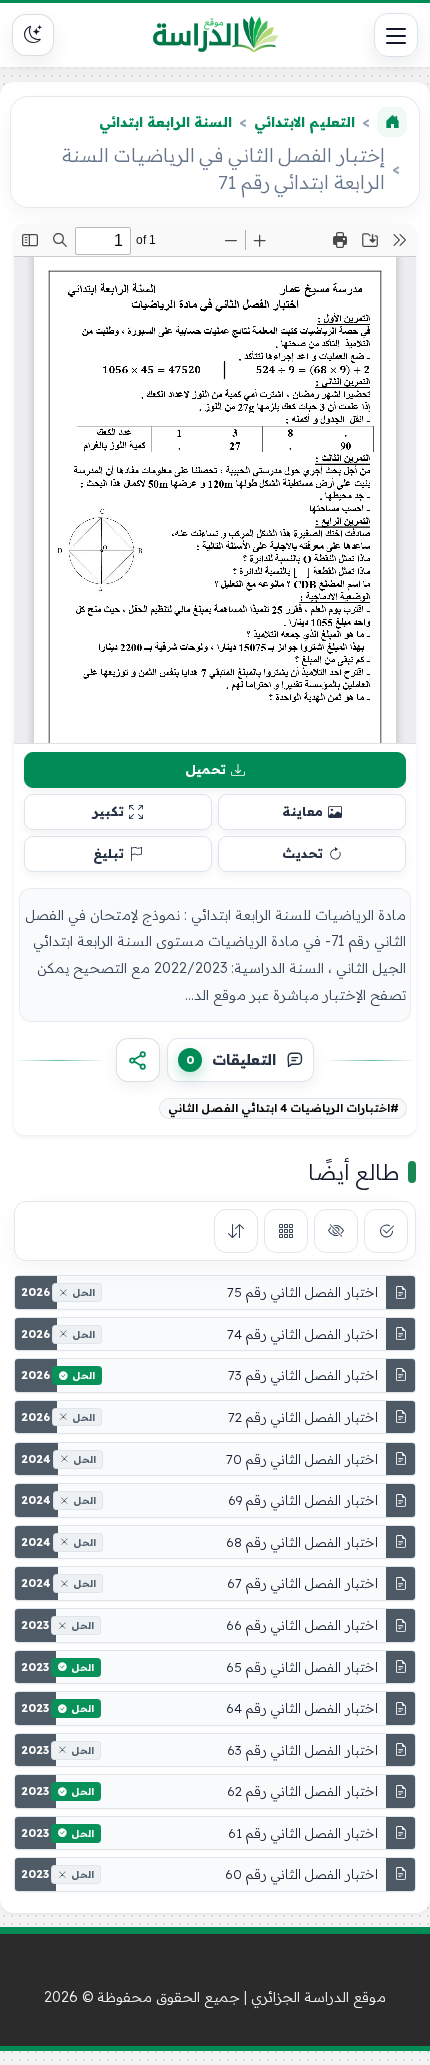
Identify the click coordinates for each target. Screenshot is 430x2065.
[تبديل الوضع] (33, 35)
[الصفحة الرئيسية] (392, 122)
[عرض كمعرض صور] (286, 1231)
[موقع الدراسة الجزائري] (215, 35)
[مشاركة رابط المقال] (138, 1060)
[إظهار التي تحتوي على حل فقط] (386, 1231)
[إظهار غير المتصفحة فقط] (336, 1231)
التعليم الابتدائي (304, 122)
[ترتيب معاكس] (236, 1231)
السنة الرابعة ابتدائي (165, 122)
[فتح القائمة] (396, 35)
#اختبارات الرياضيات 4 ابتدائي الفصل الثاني (283, 1108)
